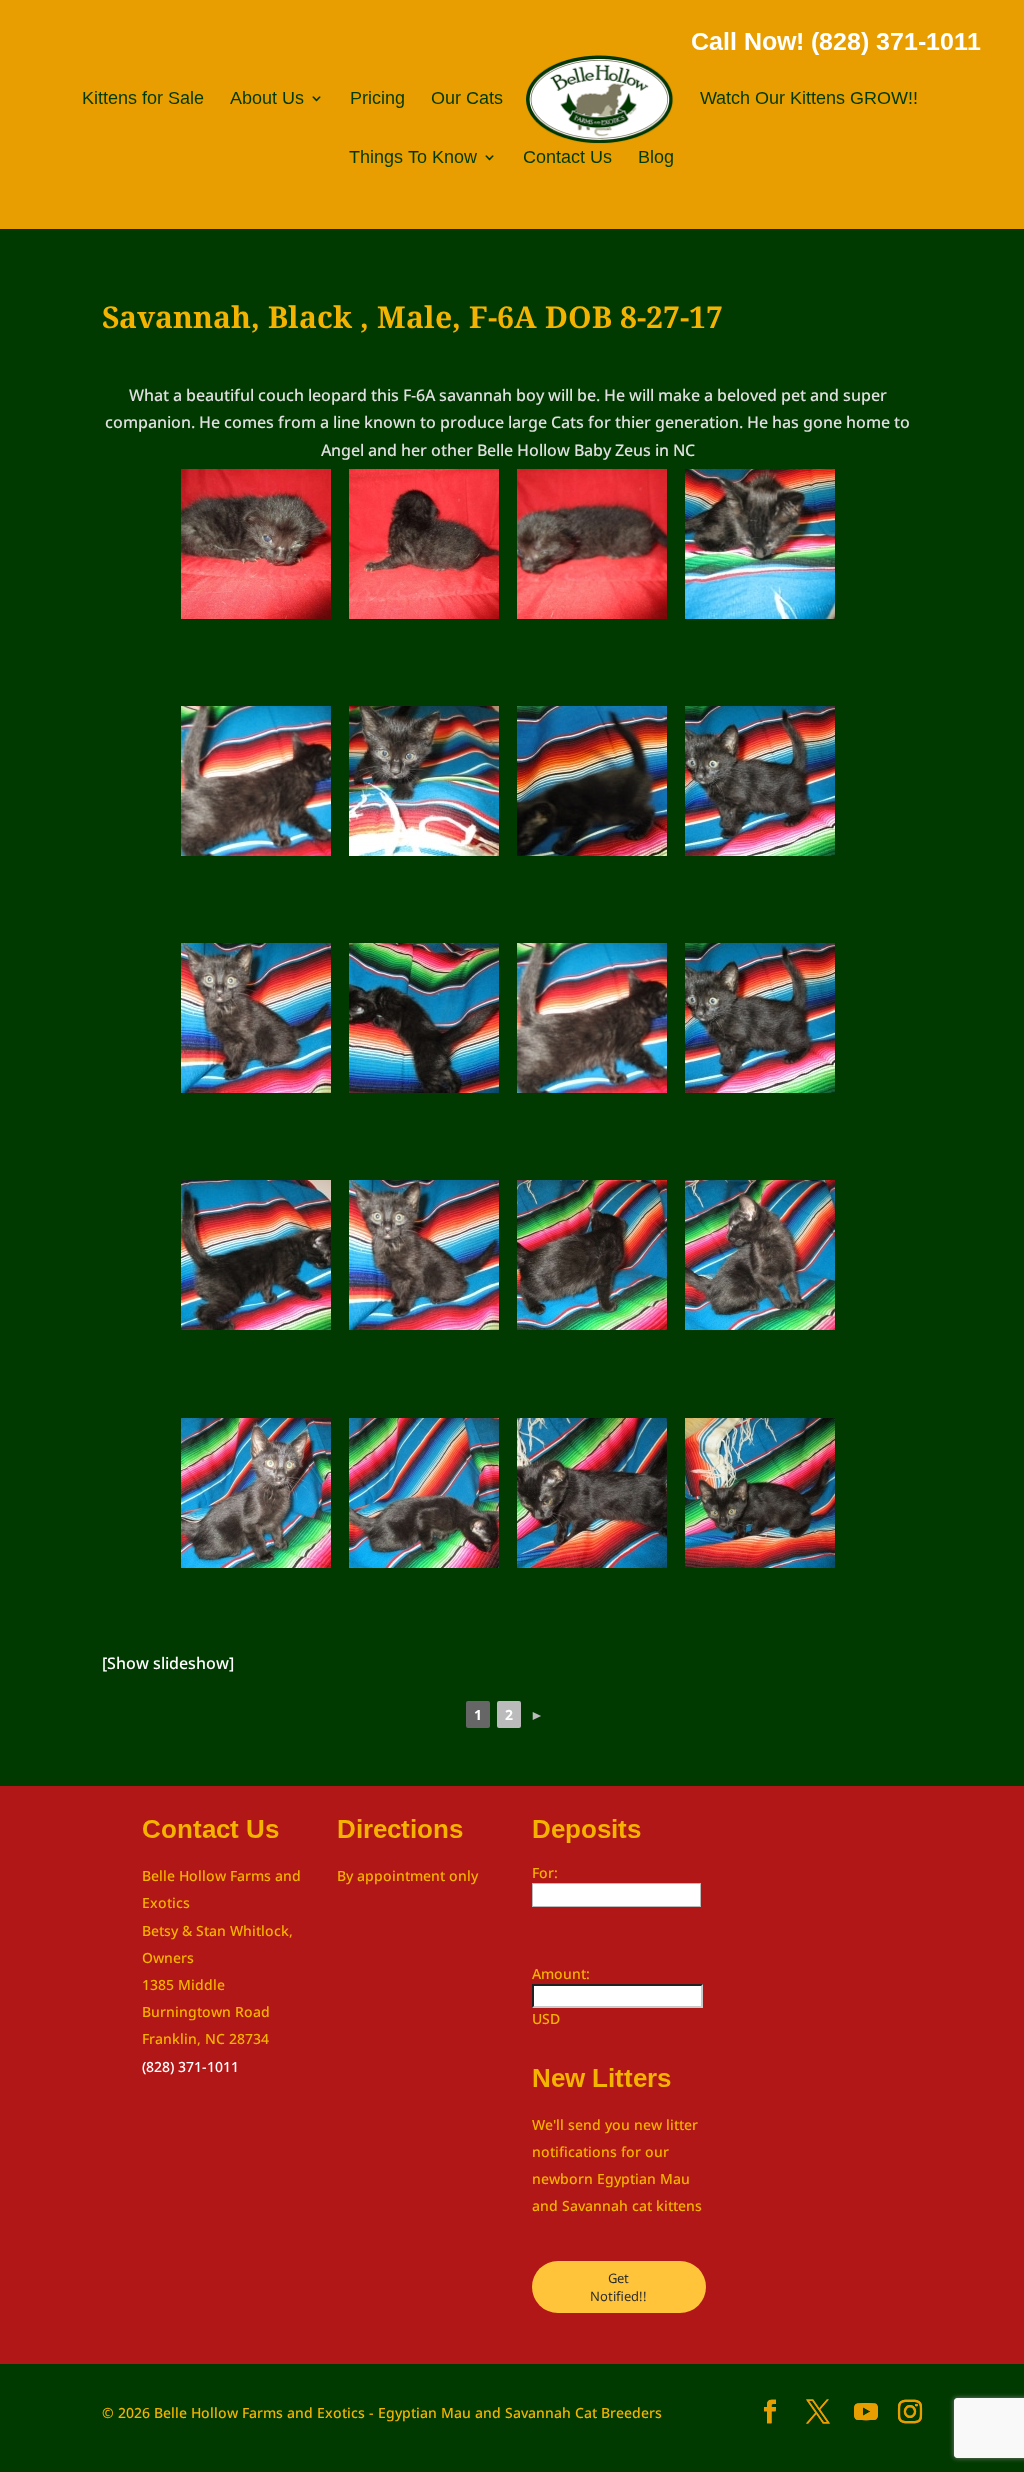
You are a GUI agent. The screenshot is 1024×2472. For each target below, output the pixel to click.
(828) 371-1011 (190, 2066)
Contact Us (567, 158)
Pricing (377, 99)
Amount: (561, 1973)
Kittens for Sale (143, 99)
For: (545, 1872)
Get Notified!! (618, 2287)
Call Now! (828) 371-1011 (836, 41)
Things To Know (413, 158)
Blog (656, 158)
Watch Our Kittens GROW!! (809, 99)
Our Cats (467, 99)
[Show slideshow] (168, 1663)
